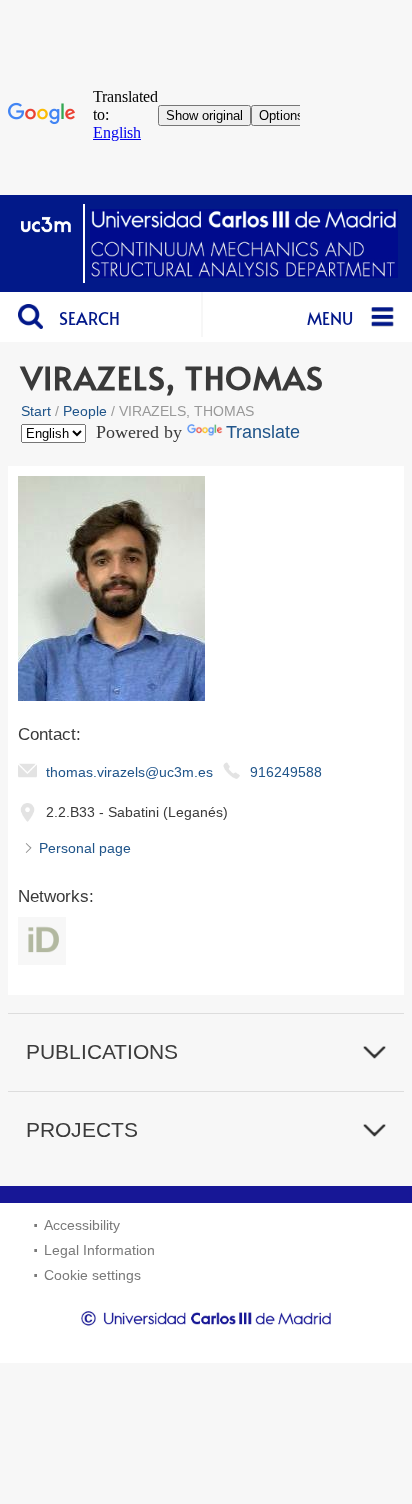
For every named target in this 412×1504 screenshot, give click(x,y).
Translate (263, 432)
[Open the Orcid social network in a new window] (42, 941)
